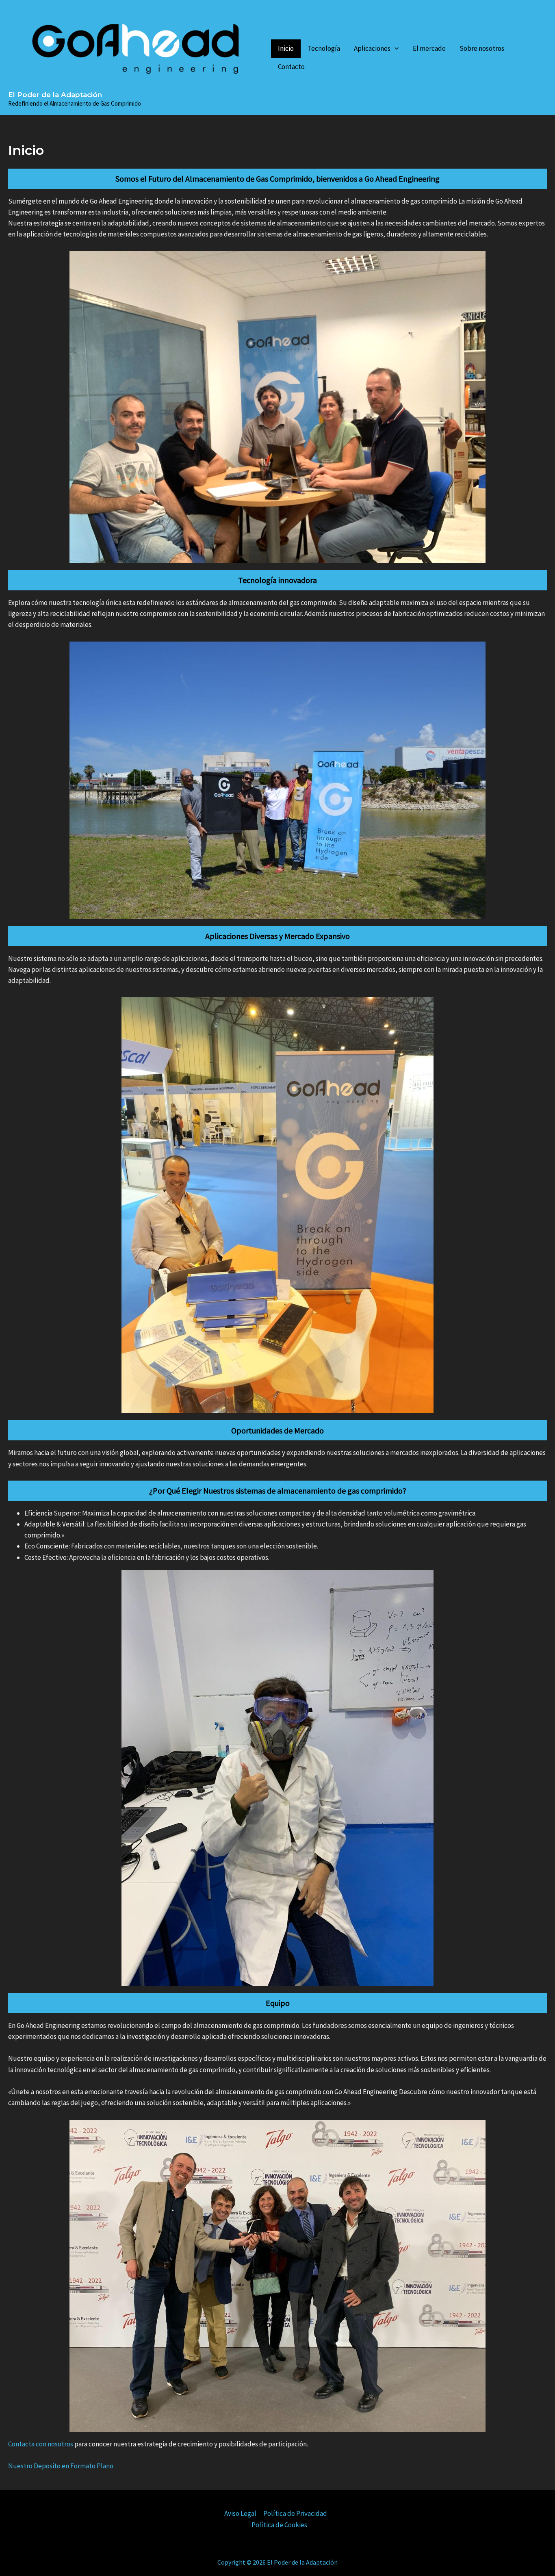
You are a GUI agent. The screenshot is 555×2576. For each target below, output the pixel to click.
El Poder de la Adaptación (55, 95)
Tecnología (324, 48)
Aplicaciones (372, 48)
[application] (395, 49)
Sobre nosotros (482, 48)
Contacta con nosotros (41, 2444)
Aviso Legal (240, 2513)
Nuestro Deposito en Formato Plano (61, 2466)
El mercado (429, 48)
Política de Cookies (279, 2525)
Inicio (286, 48)
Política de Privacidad (295, 2513)
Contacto (291, 67)
